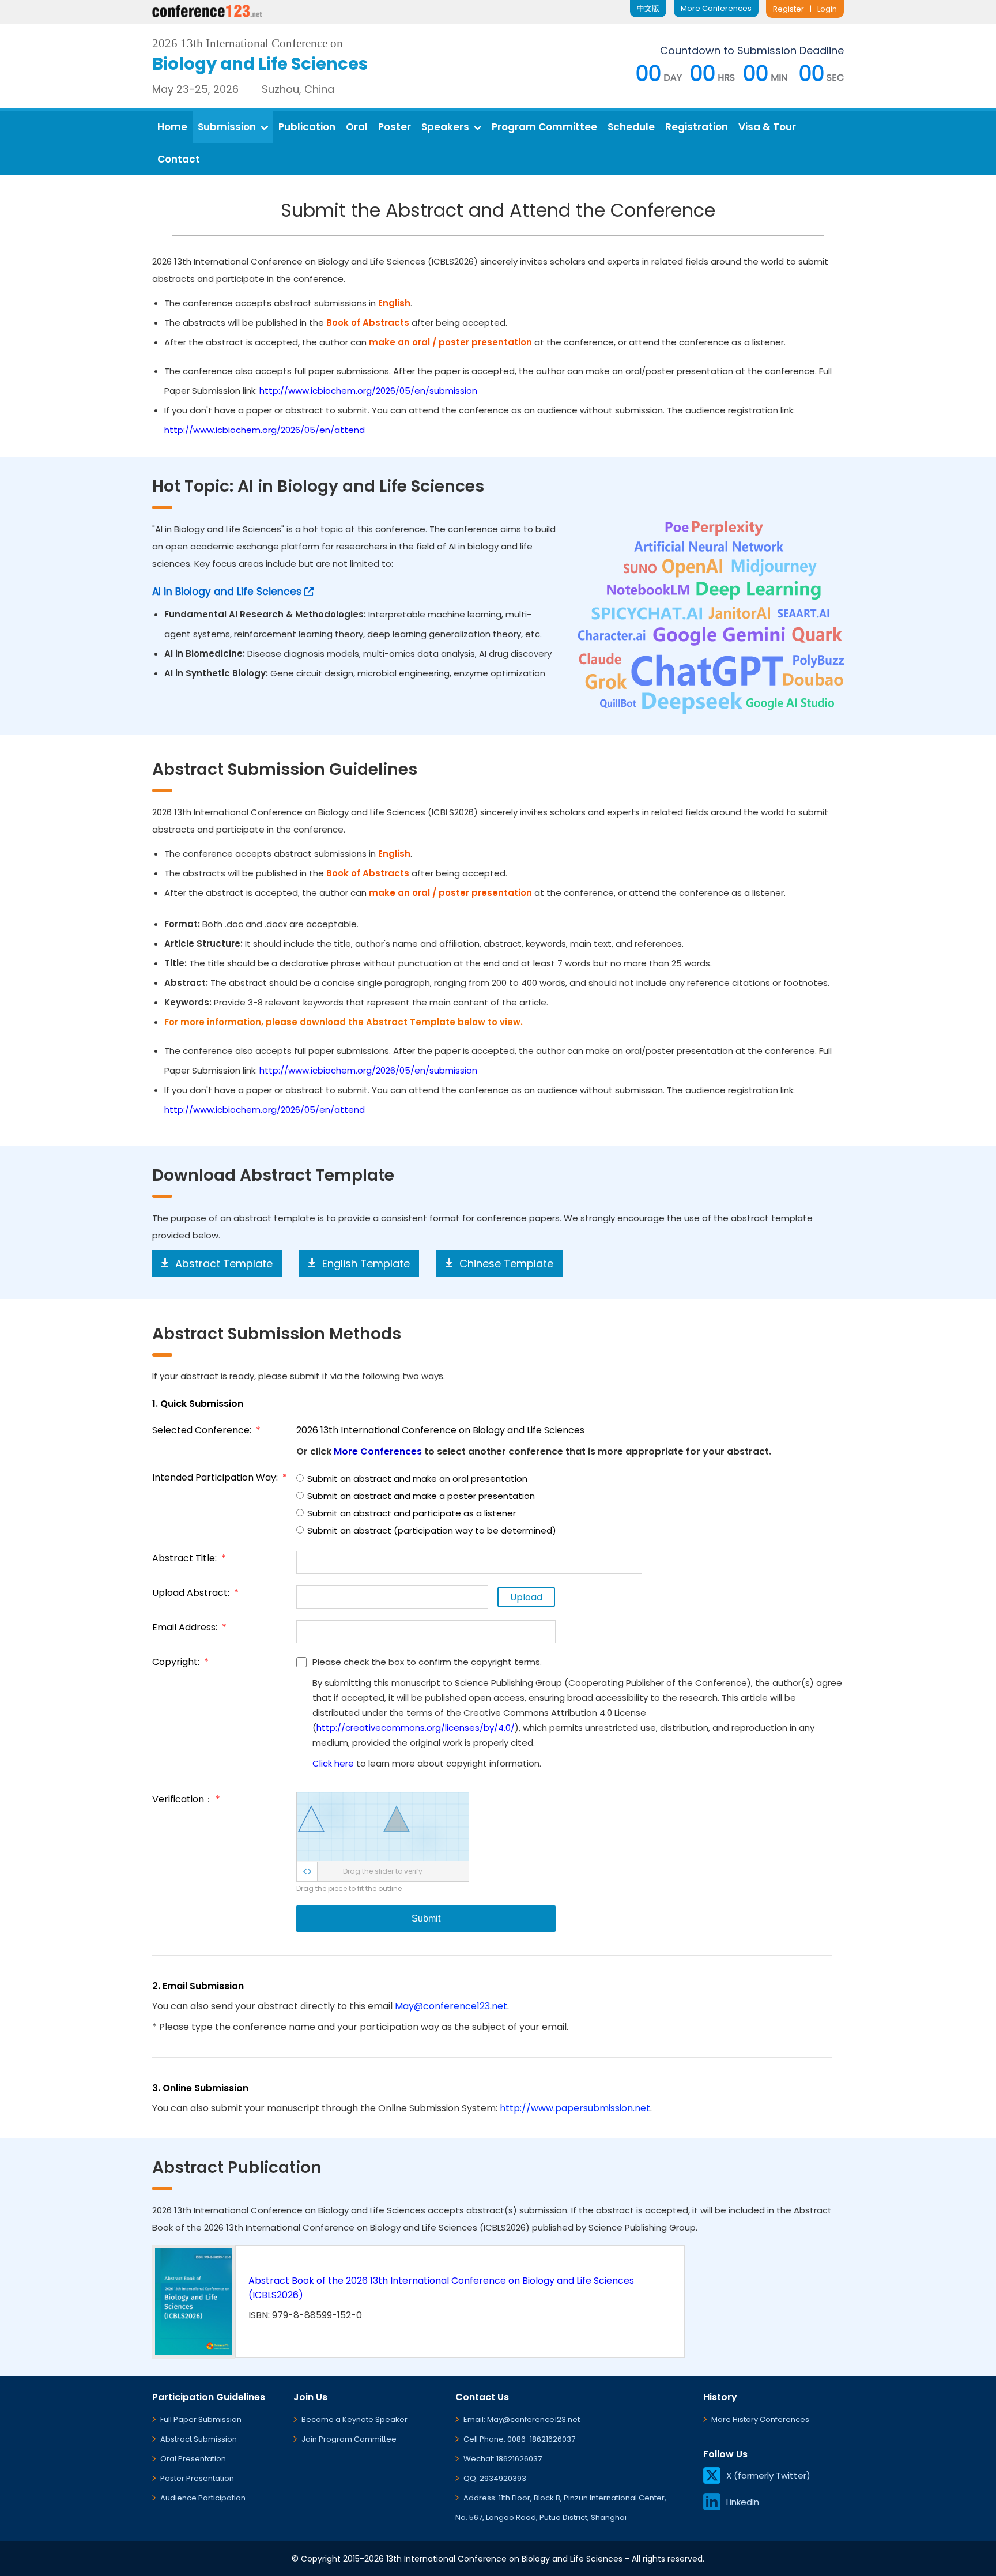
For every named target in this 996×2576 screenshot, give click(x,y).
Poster (395, 127)
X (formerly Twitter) (768, 2475)
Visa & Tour (767, 127)
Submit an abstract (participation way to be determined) (432, 1530)
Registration (697, 127)
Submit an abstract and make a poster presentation (421, 1496)
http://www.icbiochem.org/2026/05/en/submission (368, 391)
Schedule (631, 127)
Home (172, 127)
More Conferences (716, 8)
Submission (227, 127)
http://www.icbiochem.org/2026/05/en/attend (265, 430)
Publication (307, 127)
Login (827, 9)
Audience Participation (203, 2498)
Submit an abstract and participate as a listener (412, 1513)
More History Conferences (760, 2419)
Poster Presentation (197, 2478)
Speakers (445, 127)
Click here (333, 1763)
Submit (426, 1918)
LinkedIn (743, 2502)
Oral (357, 127)
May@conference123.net (451, 2006)
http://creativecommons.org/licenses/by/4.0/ (416, 1728)
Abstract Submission (199, 2439)
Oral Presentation (193, 2459)
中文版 (648, 8)
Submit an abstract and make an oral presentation (417, 1479)
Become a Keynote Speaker (354, 2419)
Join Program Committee (349, 2439)
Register (788, 9)
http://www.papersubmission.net (575, 2108)
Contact (179, 159)
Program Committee (544, 127)
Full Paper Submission (201, 2419)
